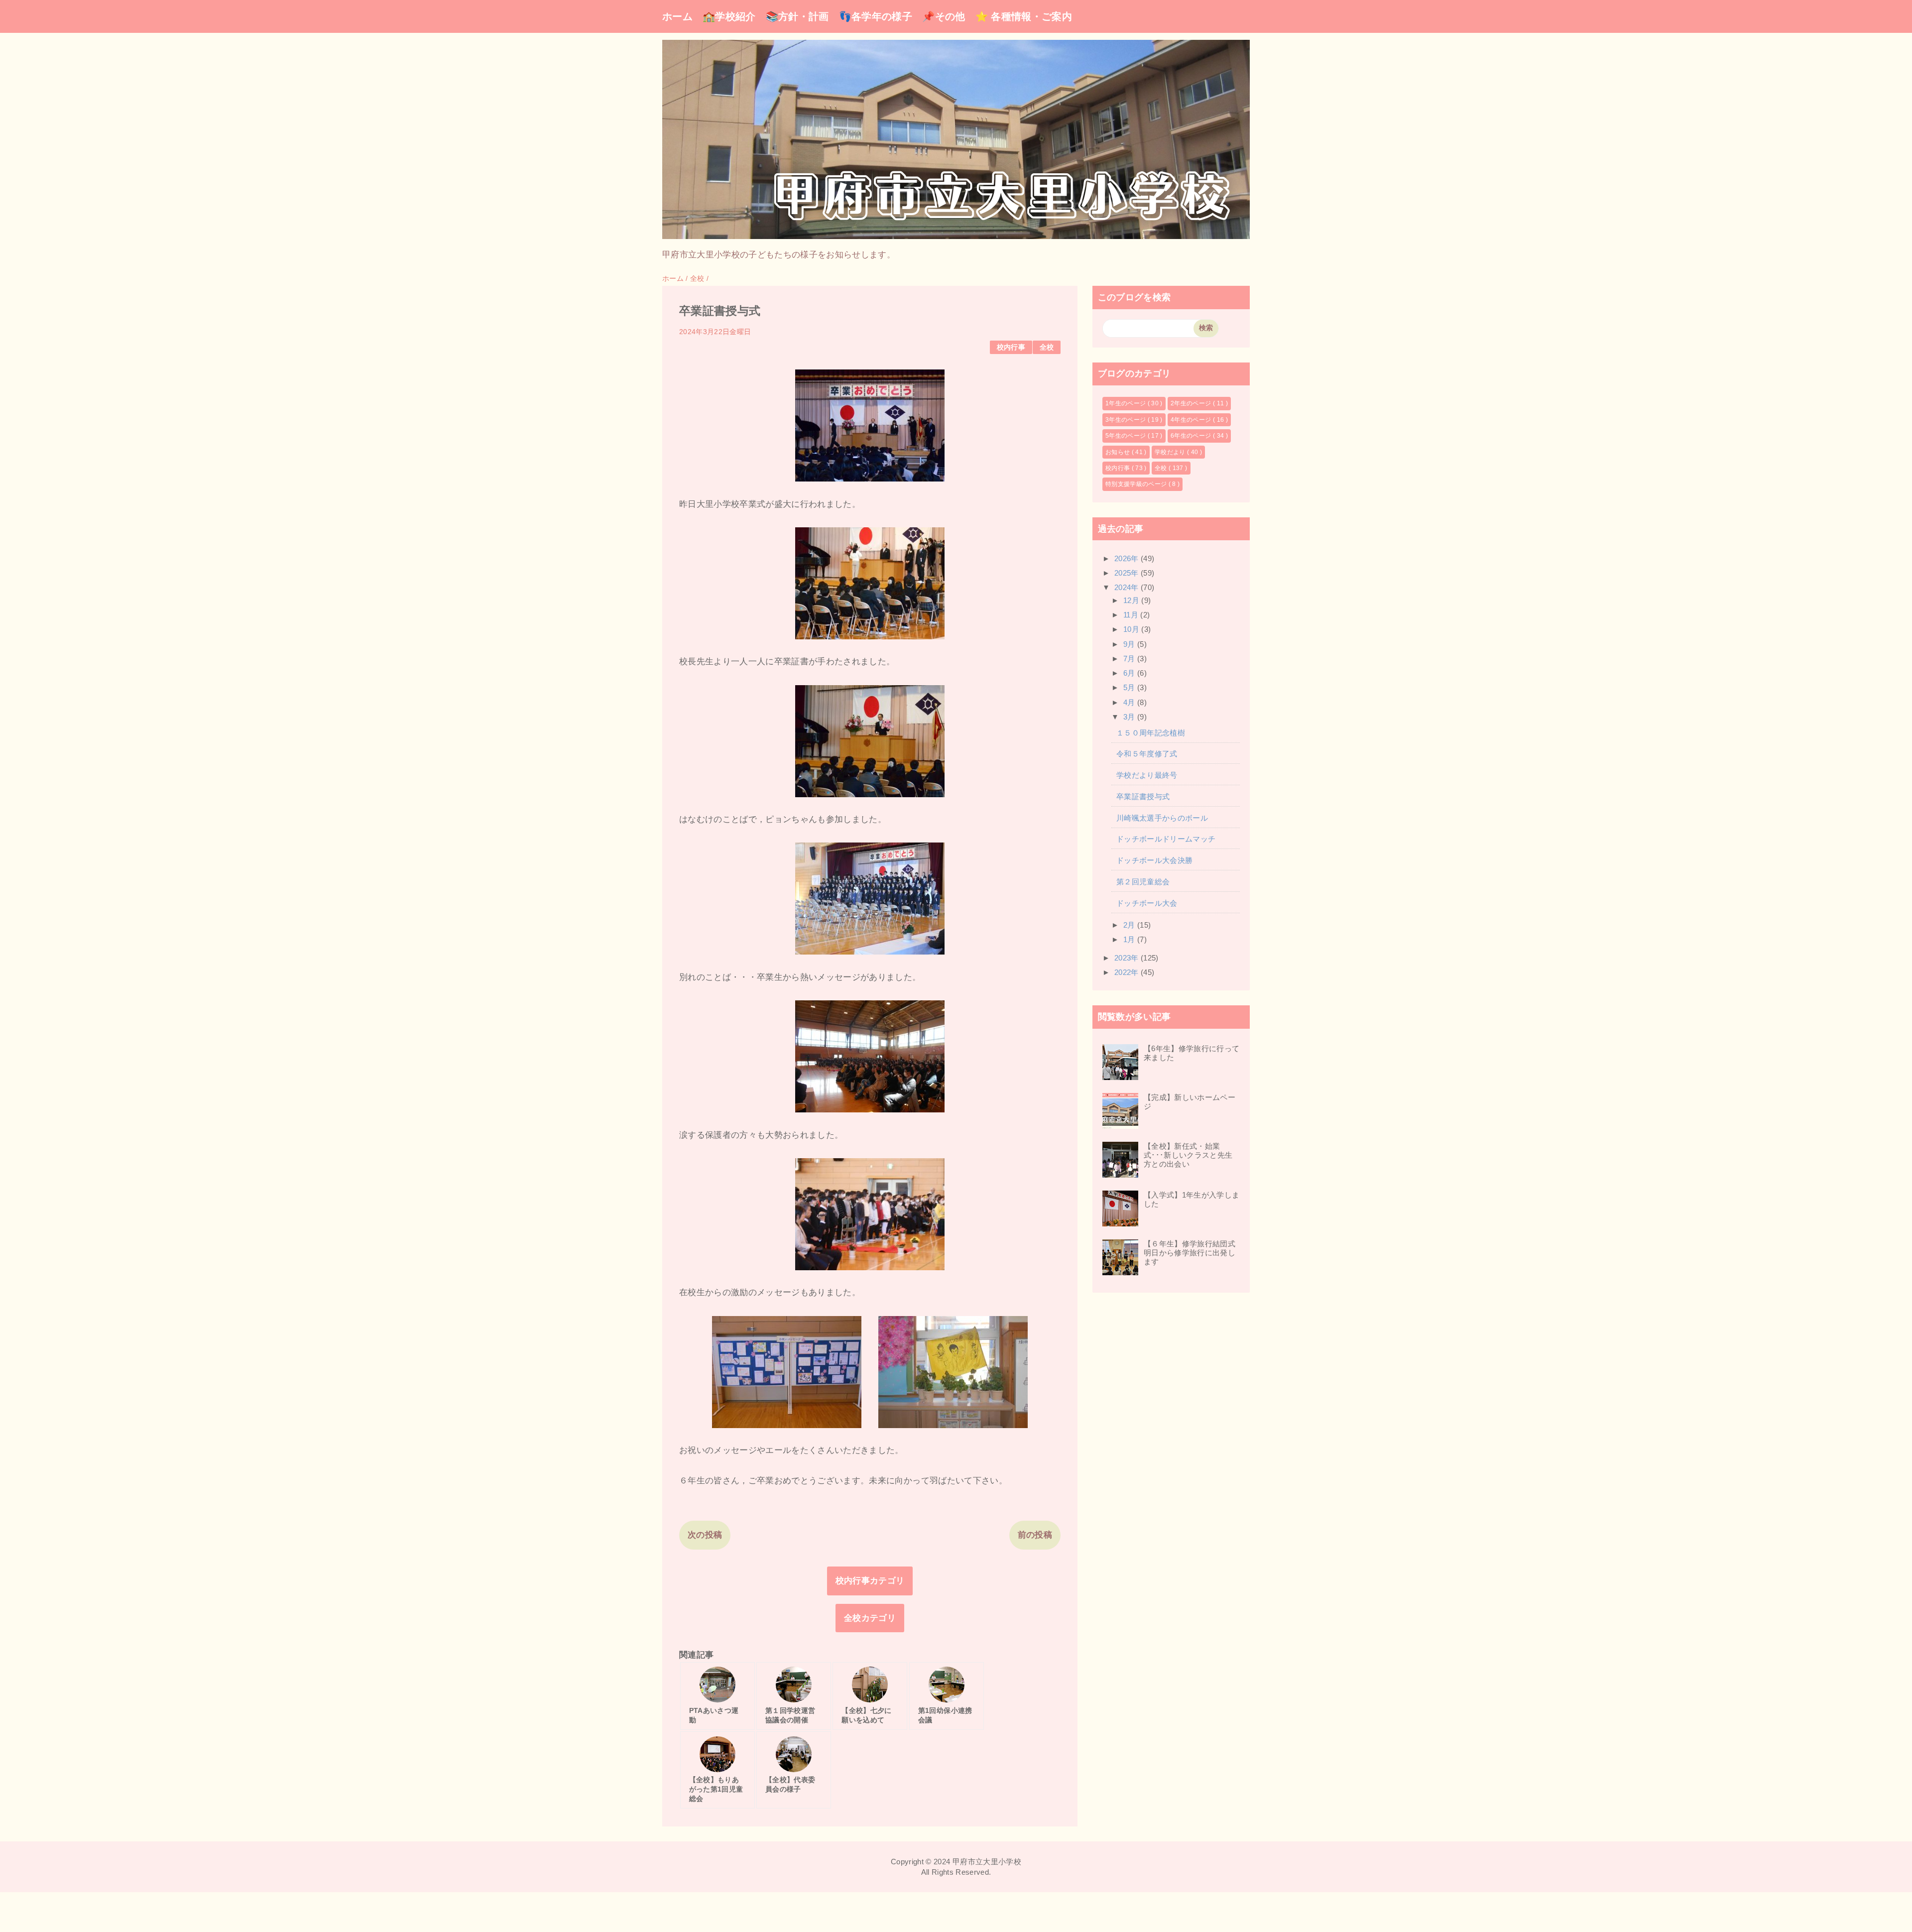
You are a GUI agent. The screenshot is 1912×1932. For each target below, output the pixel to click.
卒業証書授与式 (1143, 796)
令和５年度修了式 (1147, 754)
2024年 (1128, 587)
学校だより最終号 (1147, 775)
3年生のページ (1127, 420)
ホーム (677, 16)
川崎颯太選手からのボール (1162, 818)
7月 (1130, 659)
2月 (1130, 925)
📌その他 (944, 16)
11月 (1132, 615)
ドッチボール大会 (1147, 903)
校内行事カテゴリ (870, 1581)
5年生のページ (1127, 436)
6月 (1130, 673)
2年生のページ (1192, 403)
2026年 (1128, 558)
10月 (1132, 629)
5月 (1130, 687)
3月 (1130, 717)
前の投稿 (1035, 1535)
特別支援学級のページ (1137, 484)
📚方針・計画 (797, 16)
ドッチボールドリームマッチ (1166, 839)
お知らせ (1119, 452)
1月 (1130, 939)
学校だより (1171, 452)
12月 (1132, 600)
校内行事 (1011, 347)
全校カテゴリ (870, 1618)
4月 (1130, 702)
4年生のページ (1192, 420)
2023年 (1128, 958)
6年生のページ (1192, 436)
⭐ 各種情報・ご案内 (1024, 16)
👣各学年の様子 (876, 16)
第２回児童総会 (1143, 882)
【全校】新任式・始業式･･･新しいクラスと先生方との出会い (1188, 1155)
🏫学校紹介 (729, 16)
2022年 (1128, 972)
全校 (1047, 347)
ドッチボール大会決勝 (1154, 860)
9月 (1130, 644)
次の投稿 (705, 1535)
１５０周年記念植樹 (1151, 733)
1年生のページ (1127, 403)
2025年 (1128, 573)
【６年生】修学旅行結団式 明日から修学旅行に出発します (1193, 1253)
